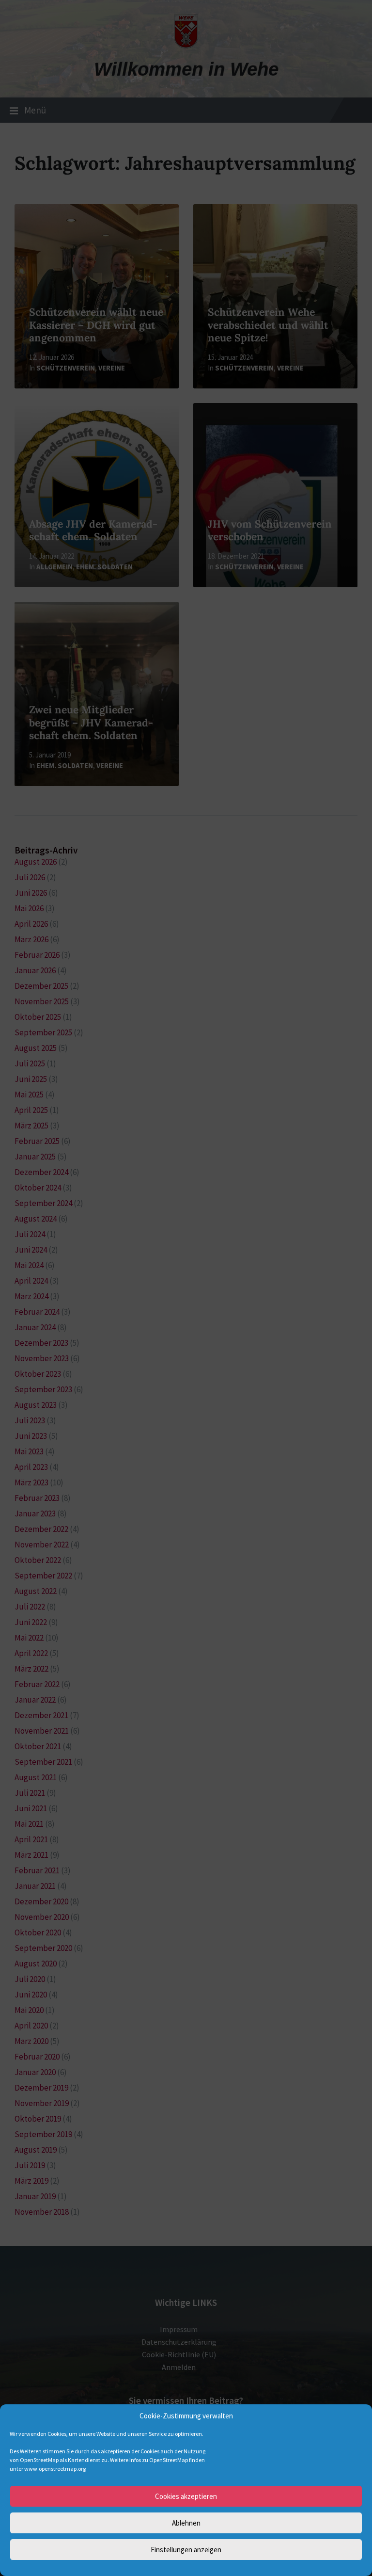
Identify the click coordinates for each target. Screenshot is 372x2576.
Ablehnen (186, 2523)
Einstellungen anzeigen (186, 2550)
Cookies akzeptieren (186, 2496)
